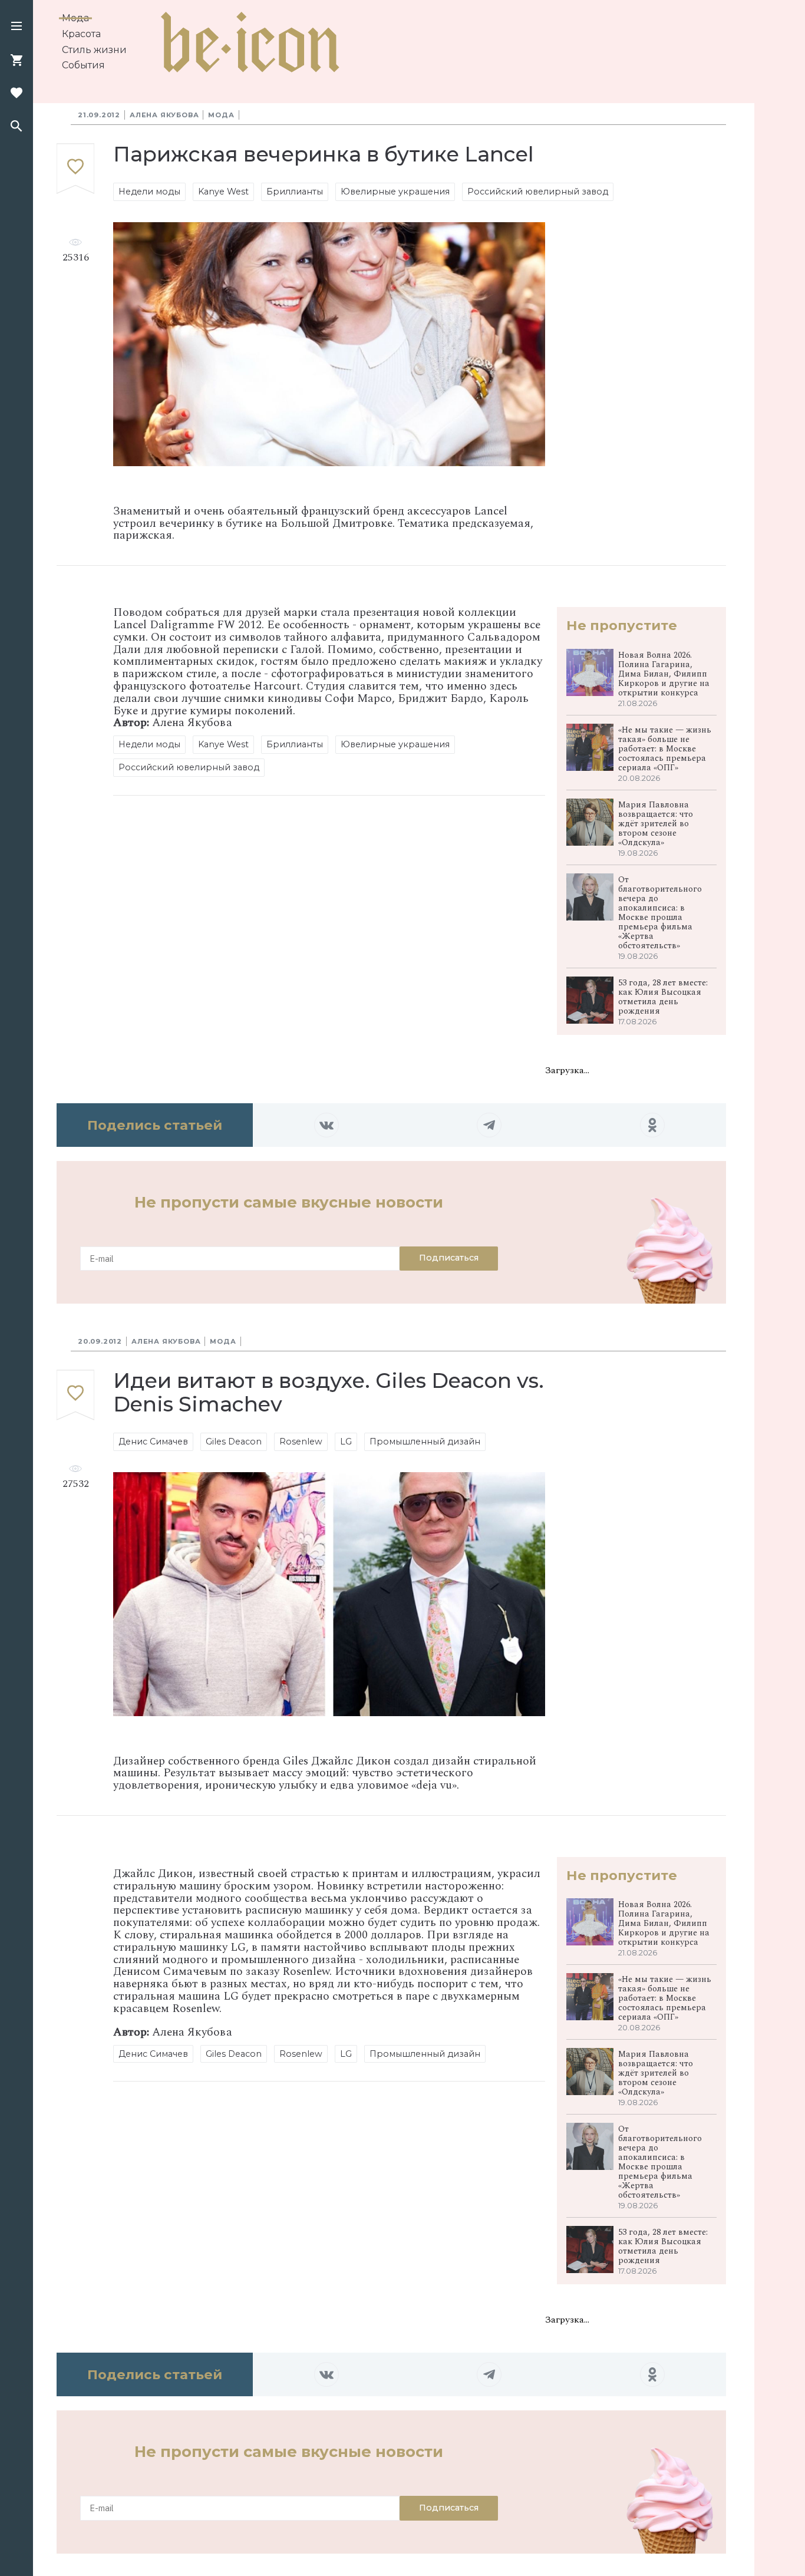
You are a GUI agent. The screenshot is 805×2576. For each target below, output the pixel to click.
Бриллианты (295, 192)
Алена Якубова (164, 115)
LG (346, 1442)
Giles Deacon (234, 1442)
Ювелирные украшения (395, 192)
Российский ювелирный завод (538, 192)
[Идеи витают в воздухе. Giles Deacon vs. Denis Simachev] (75, 1395)
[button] (17, 27)
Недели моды (149, 192)
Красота (81, 34)
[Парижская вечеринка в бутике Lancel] (75, 169)
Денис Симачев (153, 1442)
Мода (75, 18)
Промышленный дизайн (425, 1442)
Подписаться (449, 1258)
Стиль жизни (94, 50)
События (83, 65)
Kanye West (223, 192)
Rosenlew (301, 1442)
